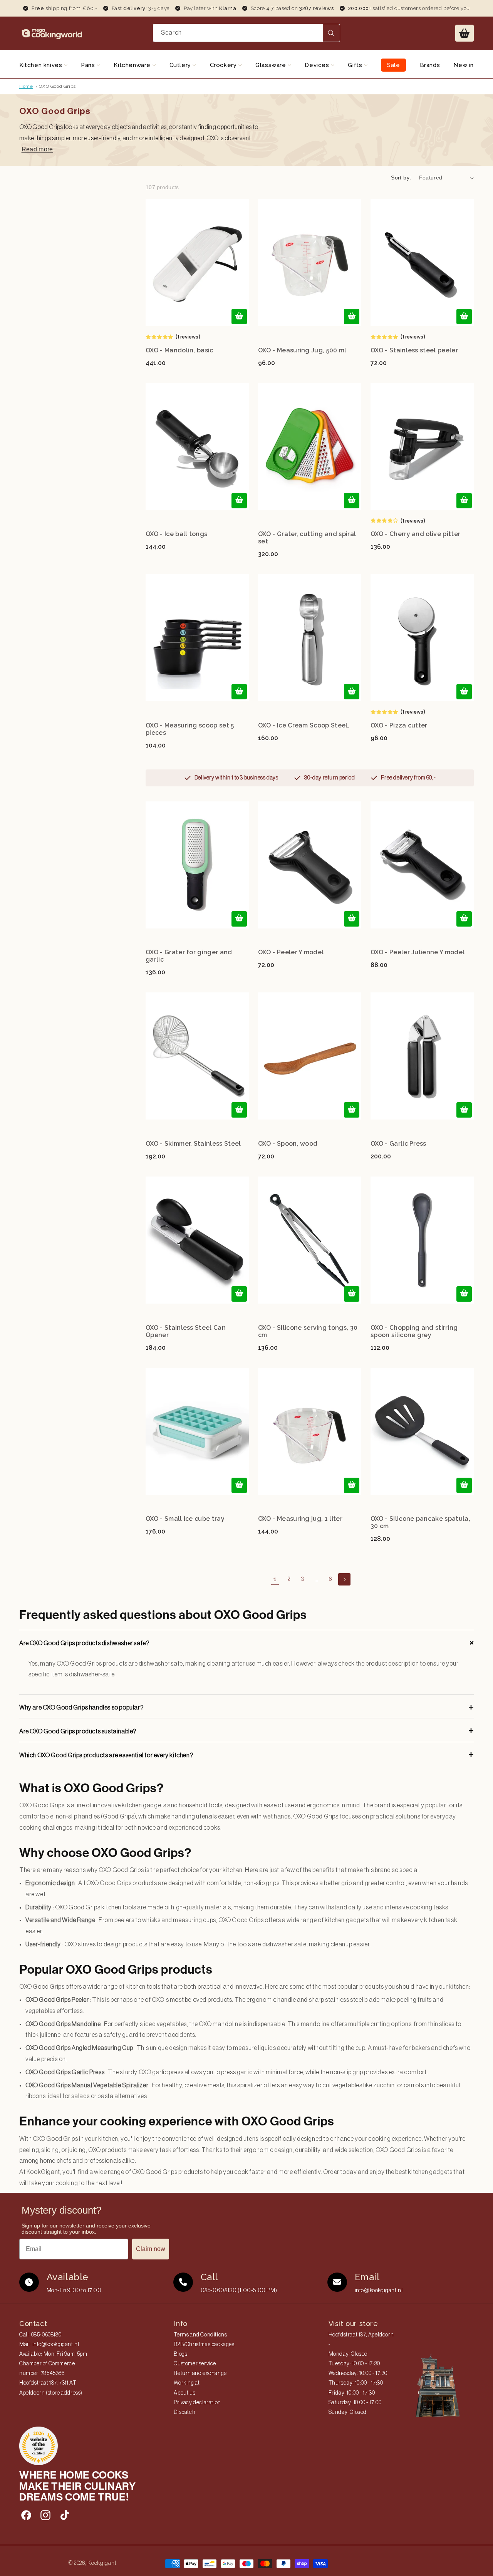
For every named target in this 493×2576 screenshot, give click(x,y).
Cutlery (181, 65)
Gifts (356, 65)
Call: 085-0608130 (40, 2335)
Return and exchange (200, 2373)
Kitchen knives (42, 65)
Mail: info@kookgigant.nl (49, 2345)
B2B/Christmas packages (204, 2345)
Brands (430, 65)
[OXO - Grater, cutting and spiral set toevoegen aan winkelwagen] (352, 501)
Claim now (151, 2249)
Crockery (224, 65)
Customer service (195, 2364)
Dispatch (184, 2412)
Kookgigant (102, 2563)
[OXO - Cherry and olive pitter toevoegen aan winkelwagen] (464, 501)
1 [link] (275, 1579)
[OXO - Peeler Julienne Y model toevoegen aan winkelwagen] (464, 919)
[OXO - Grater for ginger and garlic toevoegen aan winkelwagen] (239, 919)
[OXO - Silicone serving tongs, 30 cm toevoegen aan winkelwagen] (352, 1294)
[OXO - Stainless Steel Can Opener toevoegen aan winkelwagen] (239, 1294)
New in (464, 65)
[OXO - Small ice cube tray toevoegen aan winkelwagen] (239, 1485)
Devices (318, 65)
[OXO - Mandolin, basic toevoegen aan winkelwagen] (239, 317)
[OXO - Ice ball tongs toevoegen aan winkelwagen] (239, 501)
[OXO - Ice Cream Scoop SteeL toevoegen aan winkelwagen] (352, 692)
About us (184, 2393)
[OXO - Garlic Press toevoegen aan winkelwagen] (464, 1110)
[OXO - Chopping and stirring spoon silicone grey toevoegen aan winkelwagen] (464, 1294)
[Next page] (344, 1579)
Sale (393, 65)
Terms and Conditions (200, 2335)
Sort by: (401, 178)
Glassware (272, 65)
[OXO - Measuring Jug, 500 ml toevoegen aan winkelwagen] (352, 317)
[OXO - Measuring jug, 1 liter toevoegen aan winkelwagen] (352, 1485)
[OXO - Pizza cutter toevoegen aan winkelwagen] (464, 692)
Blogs (180, 2354)
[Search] (331, 33)
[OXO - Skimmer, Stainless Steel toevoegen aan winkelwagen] (239, 1110)
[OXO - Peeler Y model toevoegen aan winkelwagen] (352, 919)
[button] (464, 33)
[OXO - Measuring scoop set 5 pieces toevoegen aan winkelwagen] (239, 692)
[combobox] (246, 33)
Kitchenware (133, 65)
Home (26, 86)
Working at (187, 2383)
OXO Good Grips (57, 86)
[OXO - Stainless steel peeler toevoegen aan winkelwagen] (464, 317)
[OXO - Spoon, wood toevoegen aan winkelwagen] (352, 1110)
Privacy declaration (197, 2403)
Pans (89, 65)
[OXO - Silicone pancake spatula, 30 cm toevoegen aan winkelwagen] (464, 1485)
